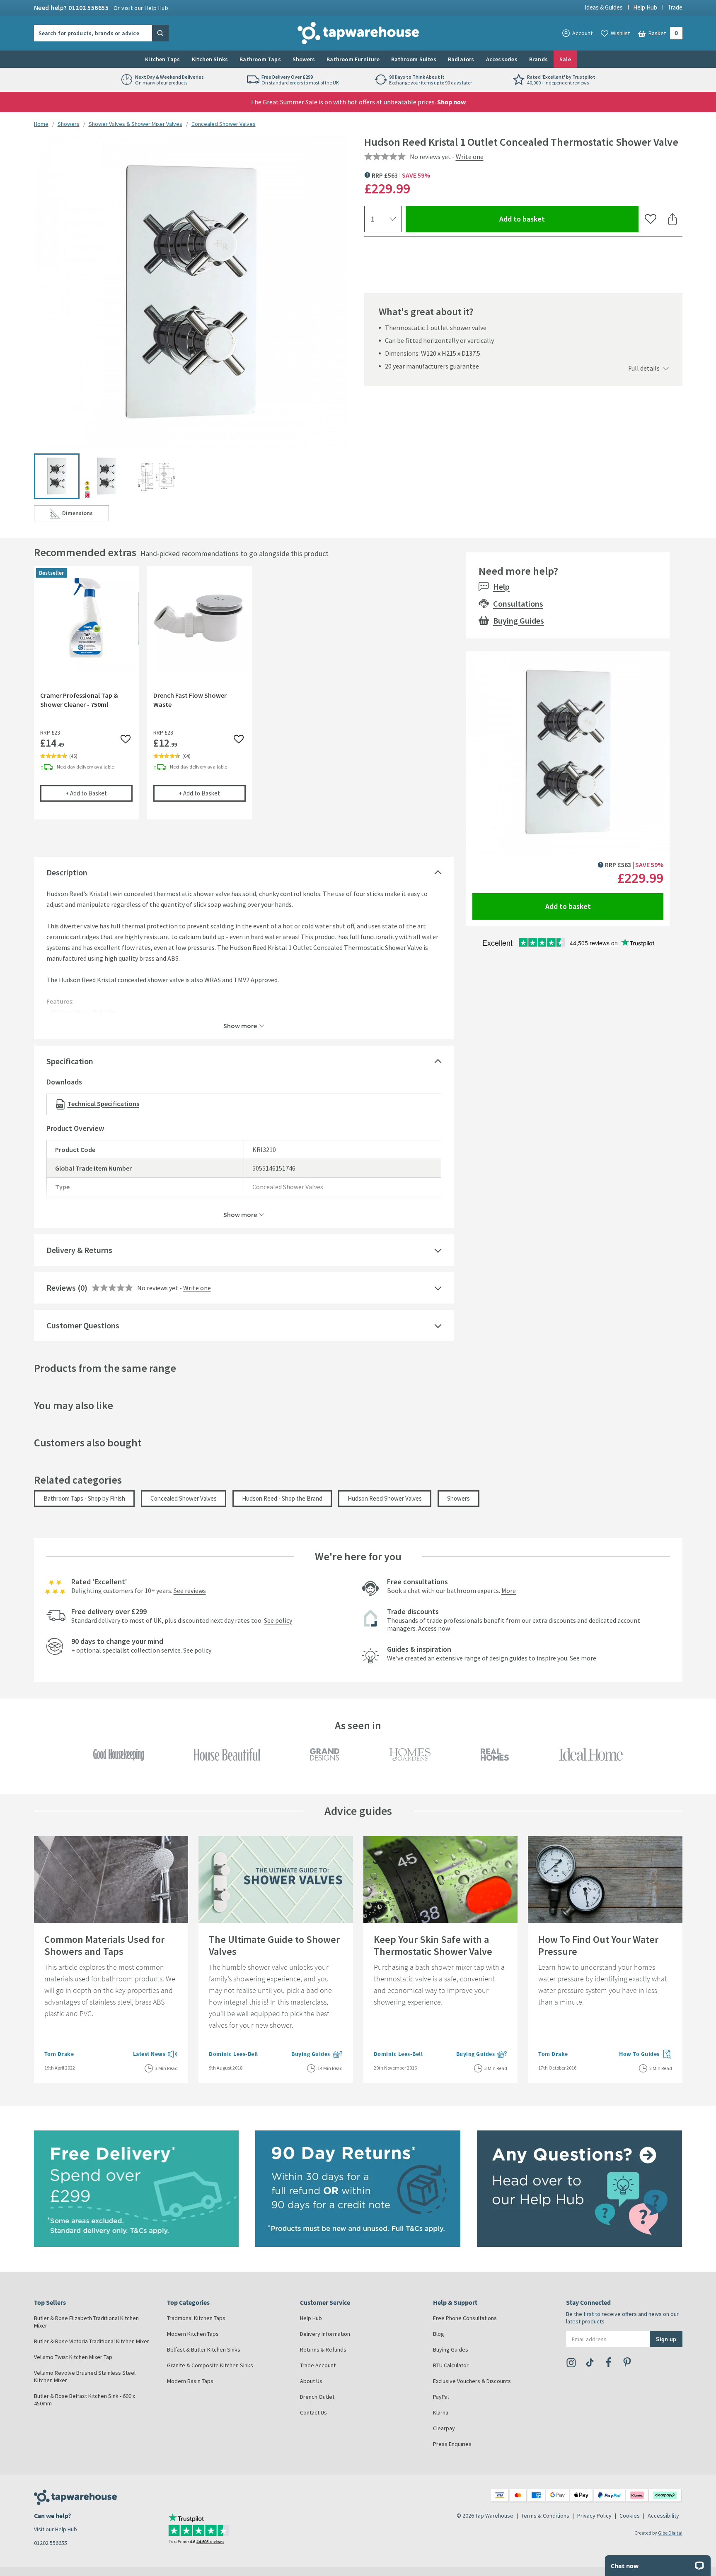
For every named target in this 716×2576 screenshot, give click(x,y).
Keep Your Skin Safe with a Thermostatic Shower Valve (433, 1945)
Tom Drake (59, 2054)
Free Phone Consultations (465, 2318)
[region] (244, 699)
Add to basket (552, 219)
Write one (470, 157)
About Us (311, 2381)
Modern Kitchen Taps (193, 2334)
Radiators (461, 59)
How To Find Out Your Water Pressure (598, 1945)
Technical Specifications (103, 1104)
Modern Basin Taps (190, 2381)
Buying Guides (519, 621)
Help (501, 587)
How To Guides (646, 2055)
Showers (304, 59)
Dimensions (86, 515)
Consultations (518, 604)
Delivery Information (325, 2334)
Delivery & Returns (79, 1250)
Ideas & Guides (604, 7)
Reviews (61, 1288)
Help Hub (645, 7)
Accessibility (663, 2516)
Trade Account (318, 2365)
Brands (538, 59)
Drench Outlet (317, 2397)
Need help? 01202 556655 (101, 7)
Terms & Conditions (545, 2516)
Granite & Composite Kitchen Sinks (210, 2365)
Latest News (156, 2055)
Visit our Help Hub (56, 2529)
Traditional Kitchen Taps (196, 2318)
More (509, 1590)
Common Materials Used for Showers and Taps (104, 1945)
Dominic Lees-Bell (233, 2054)
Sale (565, 59)
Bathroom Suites (414, 59)
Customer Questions (83, 1325)
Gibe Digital (670, 2533)
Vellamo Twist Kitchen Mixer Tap (73, 2357)
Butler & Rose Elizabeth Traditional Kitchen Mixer (86, 2322)
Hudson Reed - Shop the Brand (282, 1498)
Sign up (666, 2339)
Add (99, 793)
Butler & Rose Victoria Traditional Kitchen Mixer (92, 2341)
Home (41, 124)
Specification (70, 1061)
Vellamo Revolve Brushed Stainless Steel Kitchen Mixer (85, 2376)
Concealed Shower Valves (224, 124)
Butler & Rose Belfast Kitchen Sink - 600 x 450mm (85, 2400)
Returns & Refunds (323, 2349)
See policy (278, 1620)
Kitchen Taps (162, 59)
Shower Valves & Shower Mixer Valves (135, 124)
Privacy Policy (594, 2516)
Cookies (630, 2516)
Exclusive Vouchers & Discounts (472, 2381)
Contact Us (313, 2412)
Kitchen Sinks (210, 59)
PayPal (441, 2397)
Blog (439, 2334)
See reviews (190, 1590)
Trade (675, 7)
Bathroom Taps (260, 59)
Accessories (502, 59)
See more (583, 1658)
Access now (434, 1628)
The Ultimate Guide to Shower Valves (274, 1945)
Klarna (441, 2412)
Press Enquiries (452, 2444)
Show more (240, 1025)
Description (67, 872)
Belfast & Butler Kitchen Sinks (204, 2349)
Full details (644, 368)
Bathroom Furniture (353, 59)
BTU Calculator (451, 2365)
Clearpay (444, 2428)
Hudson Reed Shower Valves (385, 1498)
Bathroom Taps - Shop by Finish (84, 1498)
